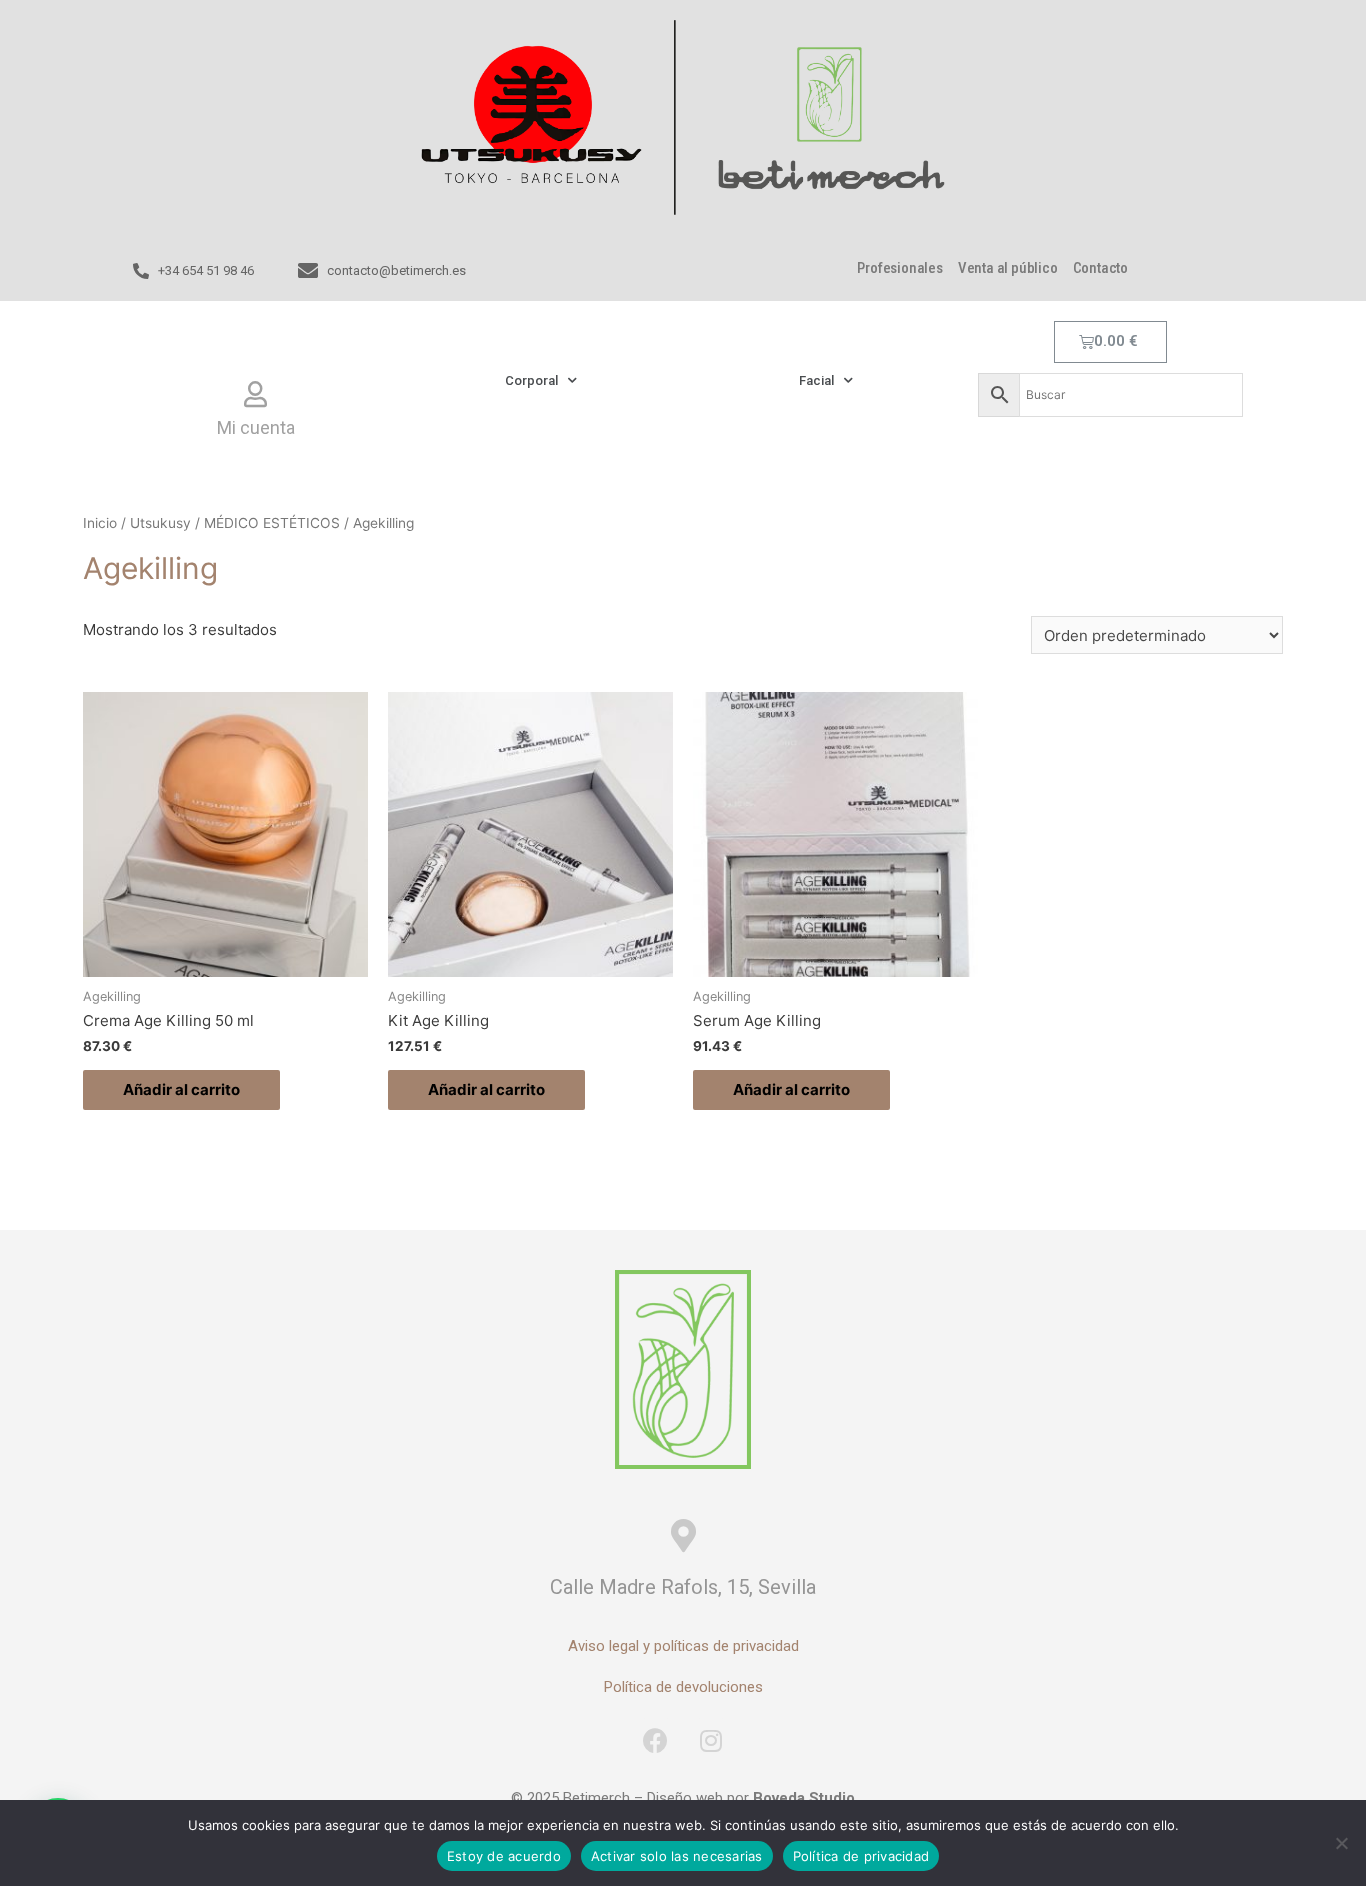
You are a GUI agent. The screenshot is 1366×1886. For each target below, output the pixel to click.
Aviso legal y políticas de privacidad (683, 1646)
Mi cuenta (256, 427)
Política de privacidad (861, 1856)
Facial (816, 380)
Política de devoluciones (683, 1687)
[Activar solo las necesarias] (1341, 1843)
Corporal (531, 380)
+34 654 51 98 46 (206, 270)
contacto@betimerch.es (396, 270)
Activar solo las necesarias (677, 1856)
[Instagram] (711, 1740)
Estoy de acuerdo (504, 1856)
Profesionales (899, 268)
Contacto (1100, 268)
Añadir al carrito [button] (181, 1089)
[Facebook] (656, 1740)
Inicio (100, 523)
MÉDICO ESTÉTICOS (272, 523)
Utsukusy (160, 523)
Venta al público (1008, 268)
